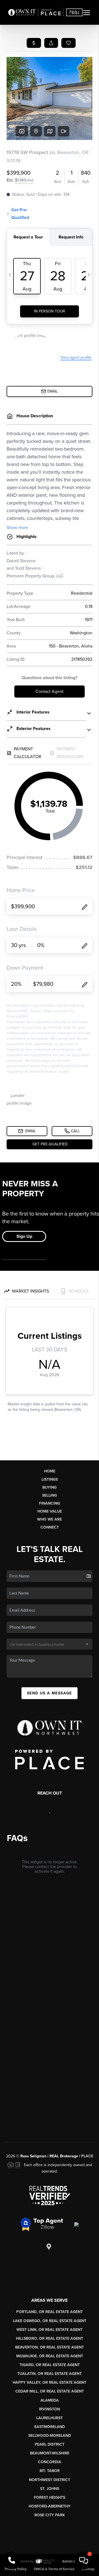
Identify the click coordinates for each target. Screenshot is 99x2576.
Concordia (50, 2462)
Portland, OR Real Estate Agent (50, 2312)
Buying (50, 1487)
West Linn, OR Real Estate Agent (50, 2330)
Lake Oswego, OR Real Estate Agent (50, 2321)
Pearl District (50, 2444)
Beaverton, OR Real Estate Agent (50, 2347)
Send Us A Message (50, 1693)
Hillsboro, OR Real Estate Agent (50, 2338)
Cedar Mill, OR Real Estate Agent (50, 2391)
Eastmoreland (50, 2427)
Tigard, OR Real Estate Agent (50, 2365)
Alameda (50, 2400)
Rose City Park (50, 2515)
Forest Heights (50, 2497)
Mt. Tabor (50, 2471)
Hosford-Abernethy (50, 2506)
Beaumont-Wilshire (50, 2453)
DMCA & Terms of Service (54, 2569)
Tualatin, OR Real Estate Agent (50, 2374)
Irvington (50, 2409)
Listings (50, 1479)
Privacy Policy (16, 2569)
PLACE (87, 2156)
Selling (50, 1495)
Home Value (50, 1511)
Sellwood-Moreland (50, 2436)
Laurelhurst (50, 2418)
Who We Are (50, 1519)
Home (50, 1471)
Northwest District (50, 2480)
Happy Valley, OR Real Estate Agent (50, 2382)
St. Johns (50, 2489)
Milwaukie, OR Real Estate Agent (50, 2356)
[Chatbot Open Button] (84, 2561)
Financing (50, 1503)
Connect (50, 1527)
